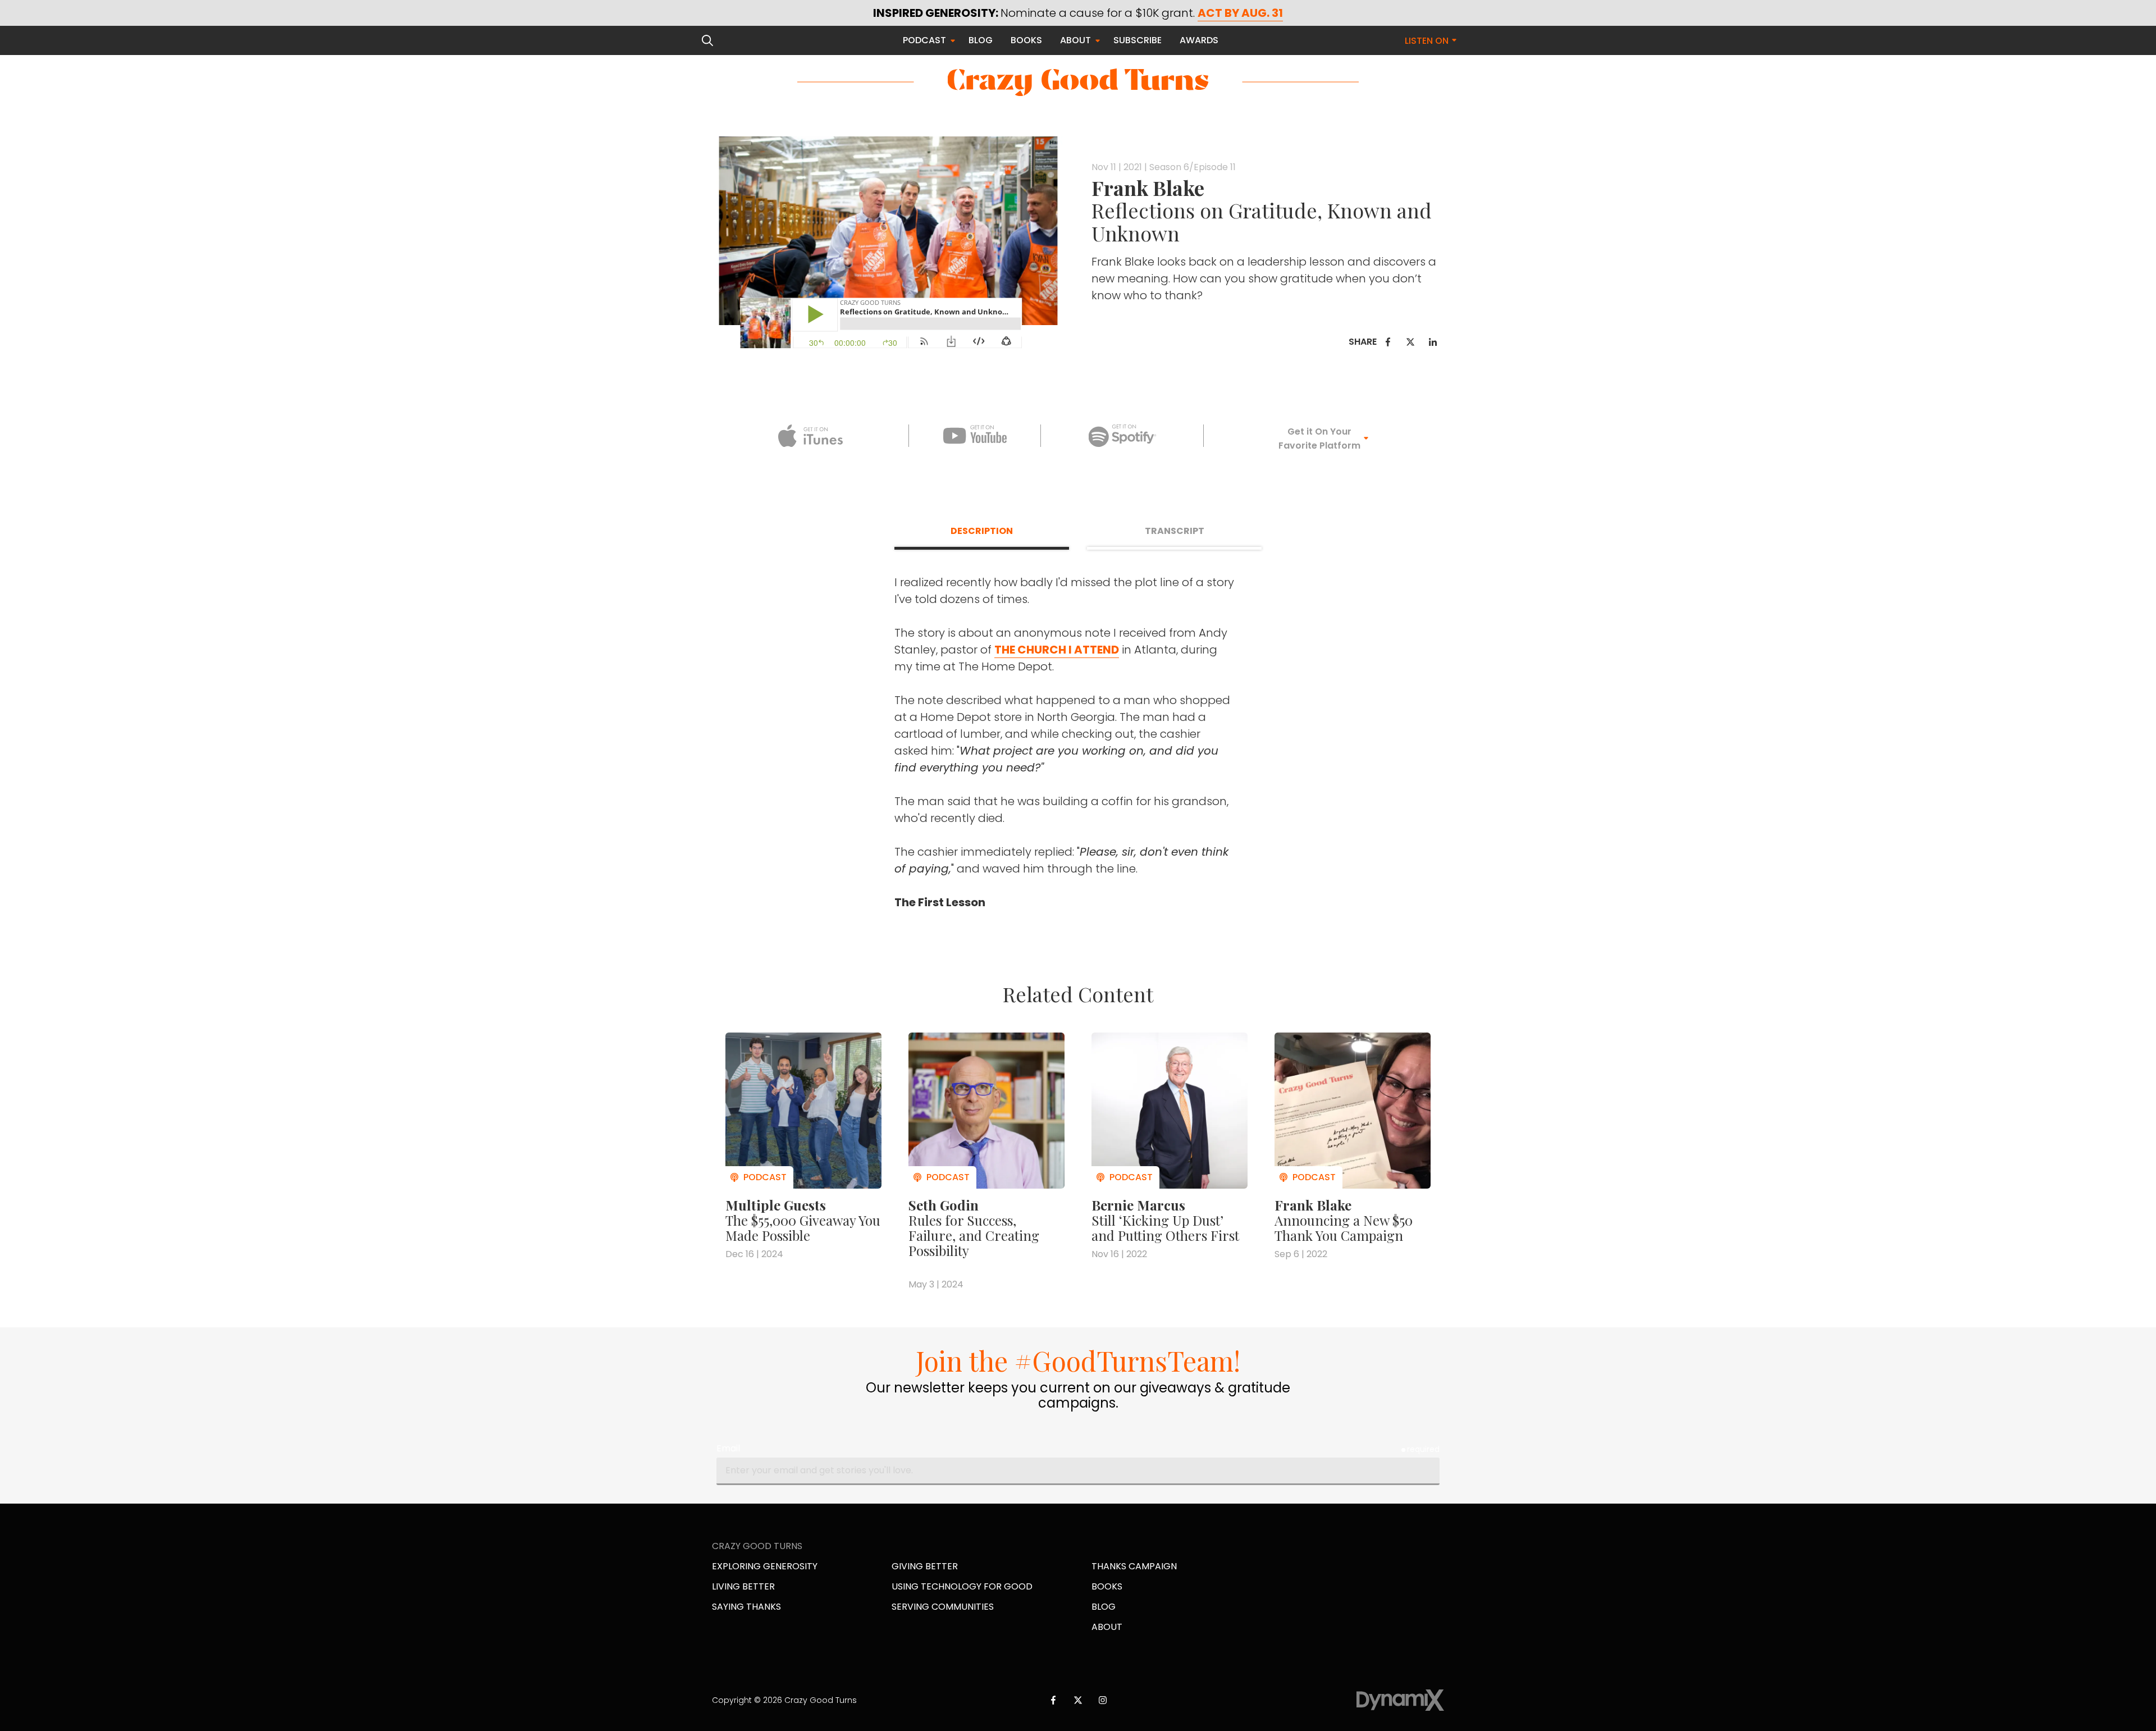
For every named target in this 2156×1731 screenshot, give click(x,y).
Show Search (707, 40)
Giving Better (925, 1566)
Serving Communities (943, 1607)
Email (728, 1448)
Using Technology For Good (962, 1586)
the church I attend (1057, 650)
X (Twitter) (1078, 1700)
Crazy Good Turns (1078, 82)
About (1107, 1627)
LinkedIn (1433, 342)
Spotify (1122, 436)
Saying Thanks (746, 1607)
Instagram (1103, 1700)
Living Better (743, 1586)
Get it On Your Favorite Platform (1319, 439)
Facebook (1388, 342)
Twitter (1410, 342)
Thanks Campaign (1134, 1566)
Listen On (1427, 41)
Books (1107, 1586)
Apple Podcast (810, 436)
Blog (1104, 1607)
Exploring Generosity (765, 1566)
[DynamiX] (1400, 1700)
